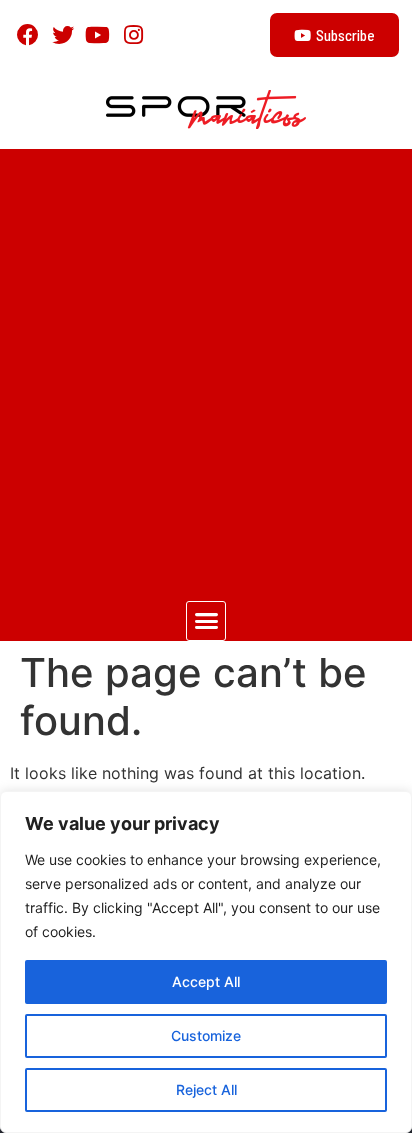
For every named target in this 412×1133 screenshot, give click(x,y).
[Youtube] (97, 34)
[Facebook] (27, 34)
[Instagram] (133, 34)
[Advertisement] (206, 365)
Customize (206, 1035)
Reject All (206, 1089)
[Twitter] (62, 34)
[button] (206, 621)
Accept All (206, 981)
